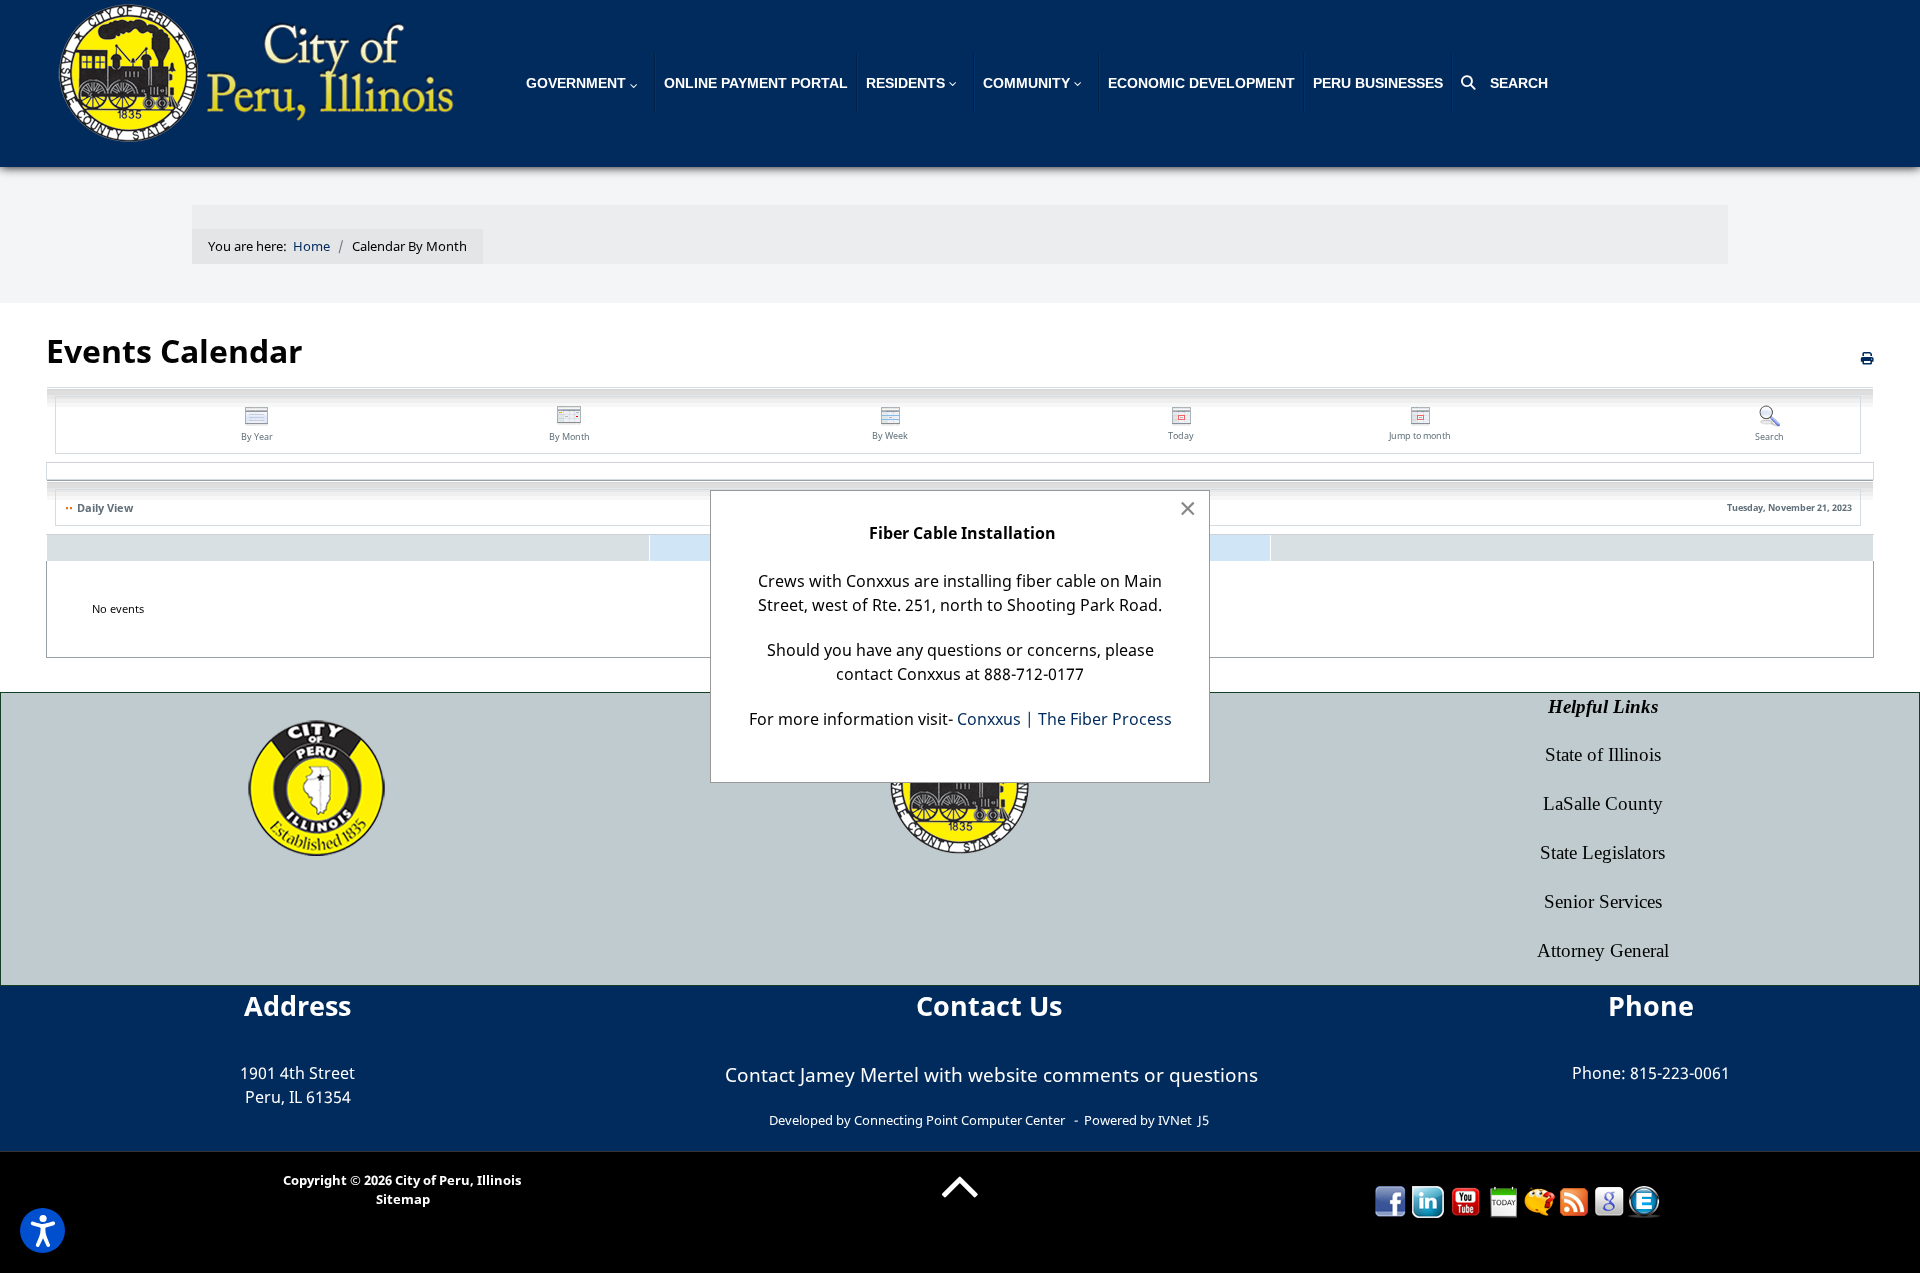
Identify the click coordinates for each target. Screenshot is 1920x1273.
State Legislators (1602, 852)
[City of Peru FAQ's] (1539, 1200)
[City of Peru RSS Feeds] (1574, 1200)
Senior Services (1603, 901)
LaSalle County (1603, 803)
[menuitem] (586, 83)
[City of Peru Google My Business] (1609, 1200)
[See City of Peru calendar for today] (1504, 1200)
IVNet (1175, 1120)
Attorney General (1603, 950)
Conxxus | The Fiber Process (1064, 719)
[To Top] (959, 1202)
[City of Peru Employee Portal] (1644, 1200)
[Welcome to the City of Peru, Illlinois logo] (259, 71)
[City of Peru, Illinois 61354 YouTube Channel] (1466, 1200)
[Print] (1867, 358)
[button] (42, 1230)
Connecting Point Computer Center (959, 1120)
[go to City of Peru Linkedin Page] (1428, 1200)
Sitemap (403, 1199)
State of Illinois (1603, 754)
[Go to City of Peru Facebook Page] (1390, 1200)
